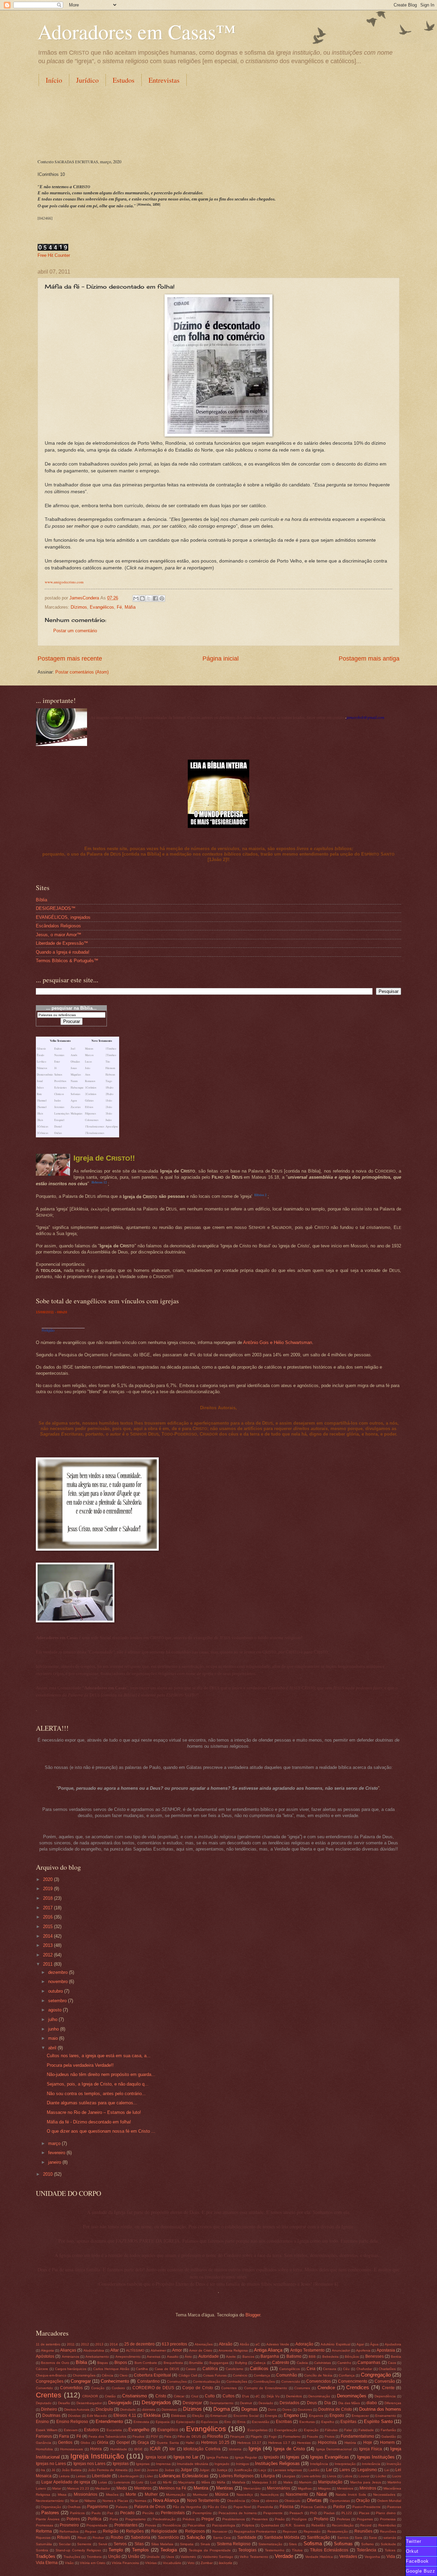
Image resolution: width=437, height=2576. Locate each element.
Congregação (376, 2375)
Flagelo (256, 2436)
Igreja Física (371, 2449)
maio (54, 2038)
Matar (57, 2488)
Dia (328, 2403)
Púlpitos (248, 2525)
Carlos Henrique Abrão (111, 2369)
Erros (241, 2422)
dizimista (149, 2409)
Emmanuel (219, 2416)
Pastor (339, 2507)
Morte (131, 2494)
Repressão (312, 2531)
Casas (191, 2369)
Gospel (123, 2442)
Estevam (71, 2430)
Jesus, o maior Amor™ (59, 935)
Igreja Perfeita (217, 2457)
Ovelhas (74, 2507)
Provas (151, 2525)
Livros (332, 2476)
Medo (122, 2488)
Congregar (81, 2381)
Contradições (237, 2381)
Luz (153, 2482)
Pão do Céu (217, 2507)
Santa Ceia (222, 2538)
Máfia (130, 607)
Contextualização (207, 2381)
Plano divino (386, 2513)
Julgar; (205, 2470)
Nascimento (297, 2494)
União (134, 2557)
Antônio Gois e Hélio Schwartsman (278, 1342)
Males (288, 2482)
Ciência (108, 2375)
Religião (48, 1330)
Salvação (196, 2537)
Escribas (284, 2422)
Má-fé (167, 2482)
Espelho (328, 2422)
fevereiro (57, 2153)
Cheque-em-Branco (51, 2375)
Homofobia (44, 2449)
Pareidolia (265, 2507)
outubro (56, 1991)
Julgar (186, 2470)
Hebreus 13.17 (249, 2443)
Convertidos (71, 2388)
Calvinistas (322, 2363)
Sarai (373, 2538)
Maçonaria (186, 2482)
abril (53, 2048)
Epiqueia (163, 2422)
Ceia (311, 2369)
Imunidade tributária (193, 2464)
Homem (387, 2442)
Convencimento (353, 2381)
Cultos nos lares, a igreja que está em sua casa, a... (99, 2056)
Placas (364, 2513)
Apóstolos (45, 2356)
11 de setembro (48, 2344)
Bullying (241, 2363)
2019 (48, 1889)
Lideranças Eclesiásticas (184, 2476)
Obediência (236, 2501)
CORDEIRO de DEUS (153, 2388)
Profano (321, 2519)
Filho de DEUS (189, 2436)
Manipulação (330, 2482)
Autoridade (209, 2356)
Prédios (189, 2519)
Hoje (368, 2442)
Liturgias (289, 2476)
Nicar (74, 2501)
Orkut (412, 2551)
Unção (114, 2557)
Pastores (50, 2513)
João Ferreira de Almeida (108, 2470)
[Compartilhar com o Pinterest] (162, 598)
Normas (140, 2501)
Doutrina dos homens (380, 2409)
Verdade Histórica (319, 2557)
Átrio (188, 2357)
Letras (81, 2476)
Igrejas (293, 2457)
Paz (110, 2513)
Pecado (127, 2513)
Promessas (45, 2525)
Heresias (304, 2443)
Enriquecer (360, 2416)
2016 (48, 1917)
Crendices (358, 2387)
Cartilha (142, 2369)
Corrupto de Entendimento (266, 2388)
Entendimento (109, 2421)
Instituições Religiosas (277, 2463)
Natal (322, 2494)
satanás (390, 2538)
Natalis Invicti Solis (351, 2495)
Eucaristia (114, 2430)
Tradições (46, 2556)
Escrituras (307, 2422)
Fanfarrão (388, 2430)
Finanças (237, 2436)
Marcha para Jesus (366, 2482)
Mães (206, 2482)
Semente (84, 2544)
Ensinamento (386, 2416)
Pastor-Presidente (366, 2507)
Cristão (110, 2396)
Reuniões (363, 2531)
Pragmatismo (136, 2519)
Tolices (390, 2550)
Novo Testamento (203, 2501)
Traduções (72, 2557)
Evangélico (168, 2430)
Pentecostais (173, 2513)
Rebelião (318, 2525)
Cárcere (42, 2369)
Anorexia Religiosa (233, 2350)
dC (258, 2396)
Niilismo (90, 2501)
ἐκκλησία (225, 2563)
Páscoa (287, 2507)
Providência (172, 2525)
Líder (149, 2476)
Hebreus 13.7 (279, 2443)
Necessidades (384, 2495)
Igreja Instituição (97, 2456)
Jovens (152, 2470)
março (55, 2143)
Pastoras (394, 2507)
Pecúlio (148, 2513)
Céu (346, 2369)
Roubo (117, 2537)
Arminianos (71, 2357)
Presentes (260, 2519)
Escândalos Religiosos (58, 926)
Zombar (207, 2563)
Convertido (44, 2388)
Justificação (243, 2470)
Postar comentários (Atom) (82, 672)
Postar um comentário (75, 631)
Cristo (161, 2396)
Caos (392, 2363)
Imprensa (163, 2464)
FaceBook (417, 2561)
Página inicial (221, 659)
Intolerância (371, 2464)
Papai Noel (242, 2507)
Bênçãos (352, 2357)
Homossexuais (72, 2449)
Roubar (98, 2538)
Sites (293, 2544)
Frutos (330, 2436)
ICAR (155, 2449)
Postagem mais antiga (369, 659)
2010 (48, 2174)
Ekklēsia (152, 2415)
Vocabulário (172, 2563)
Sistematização (270, 2544)
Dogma (222, 2409)
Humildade (119, 2449)
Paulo (96, 2513)
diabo (372, 2403)
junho (54, 2029)
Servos (120, 2544)
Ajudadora (393, 2344)
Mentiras (225, 2488)
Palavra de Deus (150, 2507)
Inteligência (319, 2464)
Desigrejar (192, 2403)
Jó (53, 2470)
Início (54, 80)
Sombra (42, 2550)
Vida (391, 2557)
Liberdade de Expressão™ (62, 943)
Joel (137, 2470)
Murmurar (200, 2495)
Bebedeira (330, 2357)
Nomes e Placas (115, 2501)
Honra (96, 2449)
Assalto (173, 2357)
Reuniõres (388, 2531)
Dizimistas (169, 2409)
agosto (55, 2010)
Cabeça (259, 2363)
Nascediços (270, 2495)
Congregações (50, 2381)
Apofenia (363, 2350)
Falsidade (366, 2430)
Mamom (305, 2482)
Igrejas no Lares (51, 2464)
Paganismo (98, 2507)
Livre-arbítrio (311, 2476)
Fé (119, 607)
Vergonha (372, 2557)
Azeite (231, 2357)
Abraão (226, 2344)
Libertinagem (128, 2476)
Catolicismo (235, 2369)
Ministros (368, 2488)
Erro (228, 2422)
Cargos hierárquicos (71, 2369)
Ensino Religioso (72, 2422)
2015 (48, 1927)
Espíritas (348, 2422)
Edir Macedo (97, 2416)
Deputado (44, 2403)
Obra (255, 2501)
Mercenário (252, 2488)
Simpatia (187, 2544)
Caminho (344, 2363)
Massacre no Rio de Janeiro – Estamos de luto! (94, 2112)
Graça (143, 2442)
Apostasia (386, 2350)
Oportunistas (340, 2501)
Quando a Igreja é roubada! (63, 952)
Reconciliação (343, 2525)
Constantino (149, 2381)
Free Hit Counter (54, 255)
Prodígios (299, 2519)
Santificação (318, 2537)
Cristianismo (135, 2396)
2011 (48, 1964)
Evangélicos (102, 607)
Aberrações (204, 2344)
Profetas (343, 2519)
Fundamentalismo (357, 2436)
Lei (387, 2470)
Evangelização (286, 2430)
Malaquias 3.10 (264, 2482)
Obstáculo (292, 2501)
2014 (48, 1936)
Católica (210, 2369)
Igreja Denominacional (334, 2449)
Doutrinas (51, 2415)
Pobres (73, 2519)
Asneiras (154, 2357)
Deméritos (294, 2396)
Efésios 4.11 (125, 2415)
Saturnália (44, 2544)
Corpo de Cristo (198, 2388)
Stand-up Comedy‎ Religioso (78, 2550)
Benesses (375, 2356)
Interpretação (345, 2464)
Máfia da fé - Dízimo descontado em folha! (89, 2122)
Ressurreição (338, 2531)
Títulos (297, 2550)
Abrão (244, 2344)
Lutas (102, 2482)
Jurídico (87, 80)
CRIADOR (90, 2396)
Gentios (65, 2442)
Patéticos (77, 2513)
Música (222, 2494)
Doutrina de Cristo (335, 2409)
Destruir (246, 2403)
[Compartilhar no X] (149, 598)
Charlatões (387, 2369)
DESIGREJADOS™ (56, 908)
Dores (287, 2409)
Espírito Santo (378, 2421)
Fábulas (331, 2430)
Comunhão (287, 2375)
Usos (170, 2557)
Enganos (316, 2416)
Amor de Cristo (201, 2350)
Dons (272, 2409)
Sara (358, 2538)
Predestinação (164, 2519)
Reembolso (387, 2525)
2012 (48, 1955)
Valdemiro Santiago (218, 2557)
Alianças (68, 2350)
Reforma (44, 2531)
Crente (388, 2388)
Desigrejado (120, 2403)
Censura (330, 2369)
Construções (177, 2381)
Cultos (229, 2396)
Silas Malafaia (162, 2544)
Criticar (179, 2396)
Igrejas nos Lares (89, 2464)
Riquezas (43, 2538)
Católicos (259, 2369)
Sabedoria (140, 2537)
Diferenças (393, 2403)
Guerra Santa (168, 2443)
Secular (65, 2544)
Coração (98, 2388)
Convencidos (319, 2381)
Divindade (128, 2409)
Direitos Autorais (77, 2409)
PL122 (347, 2513)
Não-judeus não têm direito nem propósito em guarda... (101, 2074)
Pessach (296, 2513)
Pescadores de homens (238, 2513)
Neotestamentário (50, 2501)
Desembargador (89, 2403)
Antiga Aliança (268, 2350)
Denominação (319, 2396)
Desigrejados (156, 2402)
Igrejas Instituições (376, 2457)
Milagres (324, 2488)
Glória (103, 2442)
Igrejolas (121, 2464)
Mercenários (279, 2488)
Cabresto (281, 2363)
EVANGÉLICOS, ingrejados (63, 917)
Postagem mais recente (70, 659)
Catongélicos (290, 2369)
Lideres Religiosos (236, 2476)
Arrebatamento (97, 2357)
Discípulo (104, 2409)
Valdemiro (188, 2557)
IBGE (138, 2449)
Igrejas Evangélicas (329, 2457)
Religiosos (195, 2531)
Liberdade (101, 2476)
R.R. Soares (295, 2525)
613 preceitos (174, 2344)
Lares (345, 2470)
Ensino (42, 2422)
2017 (48, 1908)
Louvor (364, 2476)
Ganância (44, 2443)
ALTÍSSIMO (135, 2350)
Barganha (270, 2356)
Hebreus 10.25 (215, 2442)
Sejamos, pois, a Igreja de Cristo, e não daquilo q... (98, 2084)
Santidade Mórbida (282, 2537)
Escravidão (261, 2422)
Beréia (396, 2357)
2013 (48, 1945)
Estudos (124, 80)
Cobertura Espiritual (152, 2375)
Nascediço (245, 2495)
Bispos (121, 2363)
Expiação (311, 2430)
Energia (271, 2416)
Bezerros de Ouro (55, 2363)
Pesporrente (273, 2513)
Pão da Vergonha (187, 2507)
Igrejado (271, 2457)
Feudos (138, 2436)
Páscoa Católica (314, 2507)
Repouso (290, 2531)
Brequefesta (173, 2363)
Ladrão (314, 2470)
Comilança (262, 2375)
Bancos (248, 2357)
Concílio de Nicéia (318, 2375)
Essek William (47, 2430)
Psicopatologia (224, 2525)
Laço (262, 2470)
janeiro (55, 2162)
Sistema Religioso (234, 2544)
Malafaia (239, 2482)
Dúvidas (74, 2416)
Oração (363, 2501)
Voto (191, 2563)
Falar (348, 2430)
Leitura (64, 2476)
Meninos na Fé (173, 2488)
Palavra (122, 2507)
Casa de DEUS (167, 2369)
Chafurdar (364, 2369)
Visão (69, 2563)
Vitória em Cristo (93, 2563)
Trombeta (94, 2557)
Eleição (198, 2416)
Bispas (103, 2363)
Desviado (266, 2403)
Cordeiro (118, 2388)
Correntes (229, 2388)
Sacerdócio (168, 2537)
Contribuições (264, 2381)
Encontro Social (246, 2416)
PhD (313, 2513)
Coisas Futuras (215, 2375)
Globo (85, 2443)
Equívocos (209, 2422)
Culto (210, 2396)
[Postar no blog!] (142, 598)
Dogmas (250, 2409)
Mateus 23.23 (78, 2488)
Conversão (385, 2381)
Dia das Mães (349, 2403)
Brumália (196, 2363)
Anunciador (341, 2350)
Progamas (365, 2519)
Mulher (151, 2494)
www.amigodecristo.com (64, 582)
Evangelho (139, 2430)
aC (258, 2344)
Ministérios (345, 2488)
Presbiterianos (234, 2519)
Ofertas (314, 2500)
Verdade (284, 2556)
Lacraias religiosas (287, 2470)
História (350, 2443)
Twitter (414, 2541)
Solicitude (388, 2544)
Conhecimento (115, 2381)
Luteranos (122, 2482)
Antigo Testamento (307, 2350)
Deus (312, 2403)
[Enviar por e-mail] (136, 598)
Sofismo (368, 2544)
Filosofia (215, 2436)
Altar (115, 2350)
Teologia (169, 2550)
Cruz (195, 2396)
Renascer (220, 2531)
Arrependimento (128, 2357)
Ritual (82, 2538)
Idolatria (235, 2449)
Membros (143, 2488)
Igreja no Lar (186, 2457)
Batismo (294, 2356)
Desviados (290, 2403)
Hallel (190, 2443)
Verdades (348, 2557)
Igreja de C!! (104, 1158)
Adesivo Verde (278, 2344)
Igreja (255, 2448)
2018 (48, 1898)
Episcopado (186, 2422)
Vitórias (151, 2563)
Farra (64, 2436)
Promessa (388, 2519)
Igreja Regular (246, 2457)
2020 (48, 1879)
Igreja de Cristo (289, 2449)
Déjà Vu (273, 2396)
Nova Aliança (166, 2500)
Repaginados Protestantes (255, 2531)
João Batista (72, 2470)
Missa (62, 2495)
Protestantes (126, 2525)
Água (374, 2344)
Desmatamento (222, 2403)
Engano (291, 2415)
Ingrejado (222, 2464)
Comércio (240, 2375)
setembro (58, 2001)
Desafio (64, 2403)
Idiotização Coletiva (202, 2449)
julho (53, 2019)
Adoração (304, 2344)
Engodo (337, 2415)
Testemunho (275, 2550)
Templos (140, 2550)
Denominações (352, 2396)
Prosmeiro (69, 2525)
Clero (124, 2375)
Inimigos (242, 2464)
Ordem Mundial (389, 2501)
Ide (172, 2449)
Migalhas (305, 2488)
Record (366, 2525)
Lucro (397, 2476)
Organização (51, 2507)
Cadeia (302, 2363)
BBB (312, 2357)
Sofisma (313, 2543)
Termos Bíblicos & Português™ (67, 961)
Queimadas (270, 2525)
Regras (91, 2531)
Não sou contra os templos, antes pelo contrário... (96, 2094)
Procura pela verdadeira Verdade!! (80, 2065)
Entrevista (141, 2422)
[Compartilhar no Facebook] (155, 598)
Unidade (153, 2557)
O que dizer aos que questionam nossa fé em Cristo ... (101, 2131)
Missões (112, 2495)
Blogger (253, 2315)
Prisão (280, 2519)
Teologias (247, 2550)
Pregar (208, 2519)
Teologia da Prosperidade (210, 2550)
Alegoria (47, 2350)
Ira (43, 2470)
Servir (103, 2544)
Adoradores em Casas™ (137, 31)
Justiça (222, 2470)
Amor (177, 2350)
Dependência (385, 2396)
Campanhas (369, 2363)
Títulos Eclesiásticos (329, 2550)
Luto (140, 2482)
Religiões (135, 2531)
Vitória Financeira (125, 2563)
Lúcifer (381, 2476)
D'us (245, 2396)
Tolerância (366, 2550)
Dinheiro (49, 2409)
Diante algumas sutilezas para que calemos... (92, 2103)
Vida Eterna (47, 2563)
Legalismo (367, 2470)
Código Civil (188, 2375)
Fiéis (168, 2436)
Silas (139, 2544)
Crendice (326, 2388)
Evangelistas (258, 2430)
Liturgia (268, 2476)
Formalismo (292, 2436)
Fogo (273, 2436)
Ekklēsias (178, 2416)
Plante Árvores (48, 2519)
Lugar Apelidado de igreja (66, 2482)
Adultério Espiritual (335, 2344)
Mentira (201, 2488)
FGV (154, 2436)
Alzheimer (158, 2350)
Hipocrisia (327, 2442)
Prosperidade (97, 2525)
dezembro (59, 1972)
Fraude (313, 2436)
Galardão (389, 2436)
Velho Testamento (254, 2557)
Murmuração (176, 2495)
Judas (169, 2470)
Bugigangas (219, 2363)
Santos (343, 2538)
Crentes (49, 2395)
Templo (116, 2550)
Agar (360, 2344)
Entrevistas (164, 80)
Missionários (86, 2494)
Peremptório (202, 2513)
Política (95, 2519)
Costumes (302, 2388)
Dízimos (79, 607)
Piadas (329, 2513)
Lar (329, 2470)
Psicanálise (196, 2525)
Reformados (69, 2531)
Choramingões (84, 2375)
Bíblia (41, 900)
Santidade (247, 2537)
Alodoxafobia (94, 2350)
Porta (114, 2519)
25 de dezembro (139, 2344)
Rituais (64, 2537)
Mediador (103, 2488)
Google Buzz (421, 2571)
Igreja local (156, 2457)
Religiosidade (164, 2531)
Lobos (347, 2476)
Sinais (205, 2544)
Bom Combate (146, 2363)
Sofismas (343, 2544)
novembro (59, 1982)
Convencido (291, 2381)
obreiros (272, 2501)
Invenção (394, 2464)
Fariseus (44, 2436)
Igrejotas (143, 2464)
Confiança (347, 2375)
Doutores (305, 2409)
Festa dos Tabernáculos (107, 2436)
